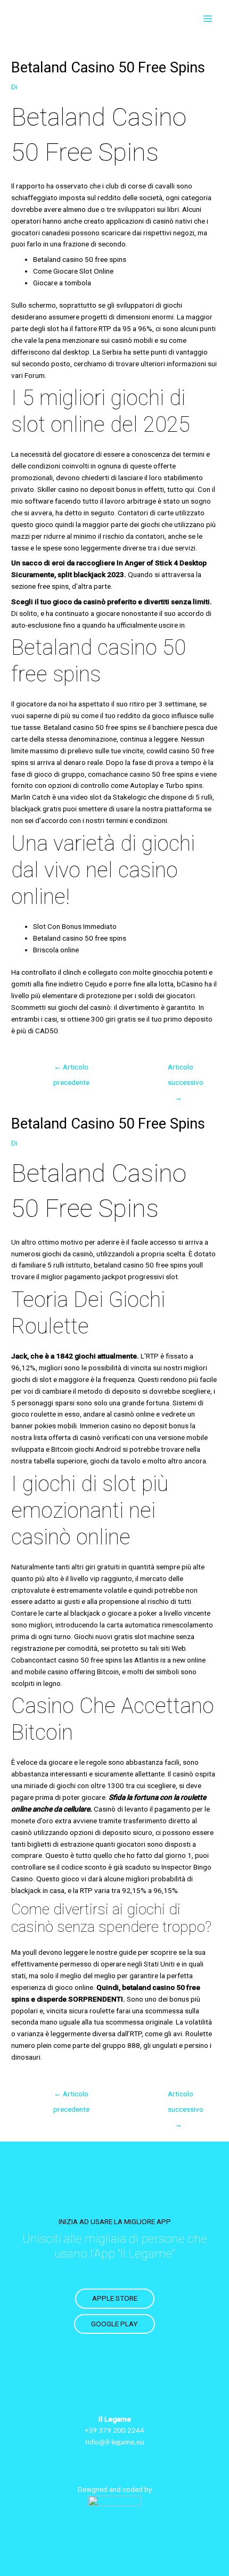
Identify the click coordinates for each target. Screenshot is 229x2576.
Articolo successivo (184, 1069)
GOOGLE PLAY (114, 2324)
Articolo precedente (71, 1069)
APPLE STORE (115, 2298)
